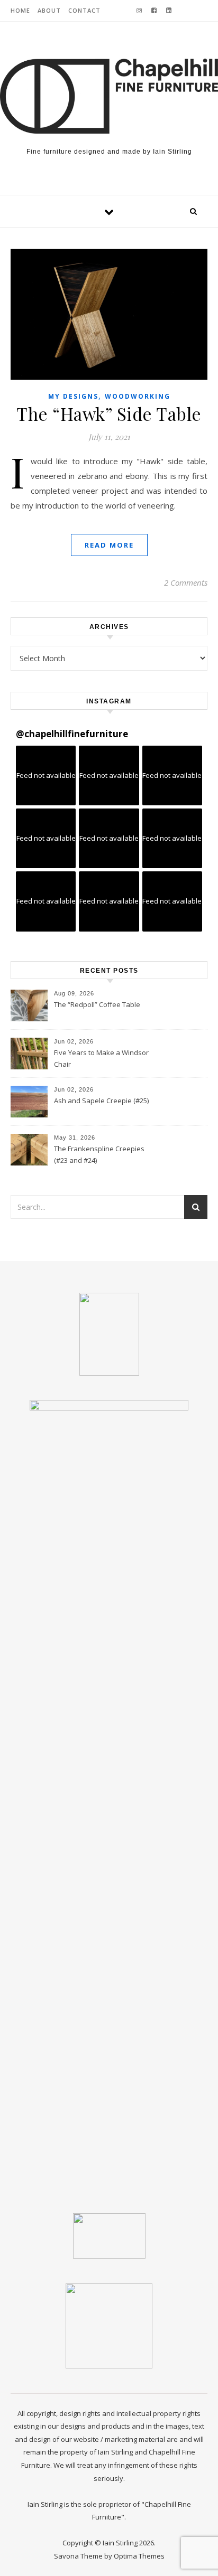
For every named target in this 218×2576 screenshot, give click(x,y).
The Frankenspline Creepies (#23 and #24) (99, 1154)
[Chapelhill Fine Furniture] (109, 96)
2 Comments (186, 582)
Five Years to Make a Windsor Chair (101, 1058)
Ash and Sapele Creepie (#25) (101, 1101)
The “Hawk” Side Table (109, 413)
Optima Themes (139, 2556)
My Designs (73, 396)
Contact (84, 10)
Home (20, 10)
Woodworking (138, 396)
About (49, 10)
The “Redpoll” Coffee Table (97, 1004)
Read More (109, 545)
